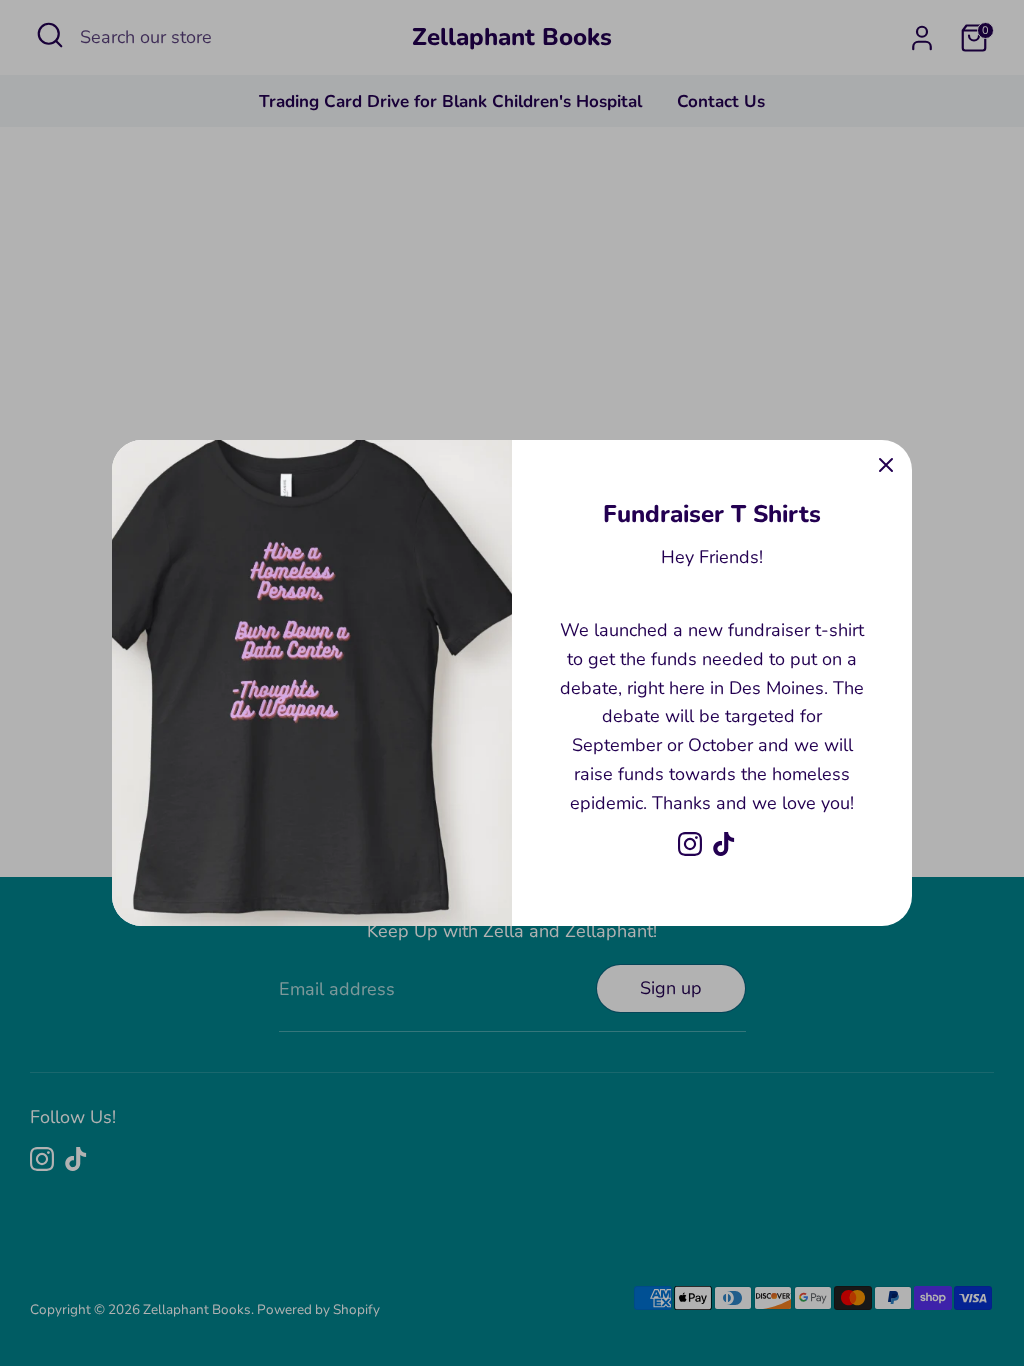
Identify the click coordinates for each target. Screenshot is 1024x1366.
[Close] (886, 466)
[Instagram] (690, 844)
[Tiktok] (724, 844)
